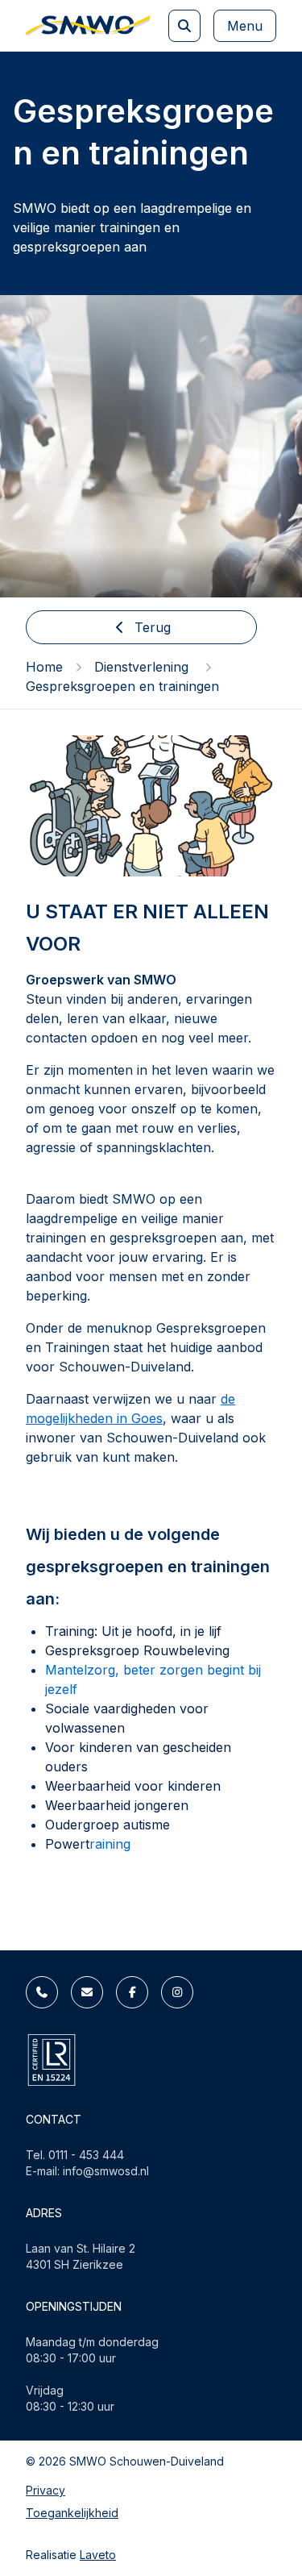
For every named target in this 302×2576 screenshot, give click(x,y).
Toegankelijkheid (72, 2513)
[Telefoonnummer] (42, 1992)
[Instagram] (177, 1992)
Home (44, 667)
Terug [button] (153, 627)
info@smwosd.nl (106, 2171)
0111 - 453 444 (86, 2155)
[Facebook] (132, 1992)
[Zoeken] (184, 26)
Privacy (46, 2490)
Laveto (98, 2555)
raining (110, 1844)
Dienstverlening (143, 667)
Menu (245, 26)
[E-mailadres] (87, 1992)
